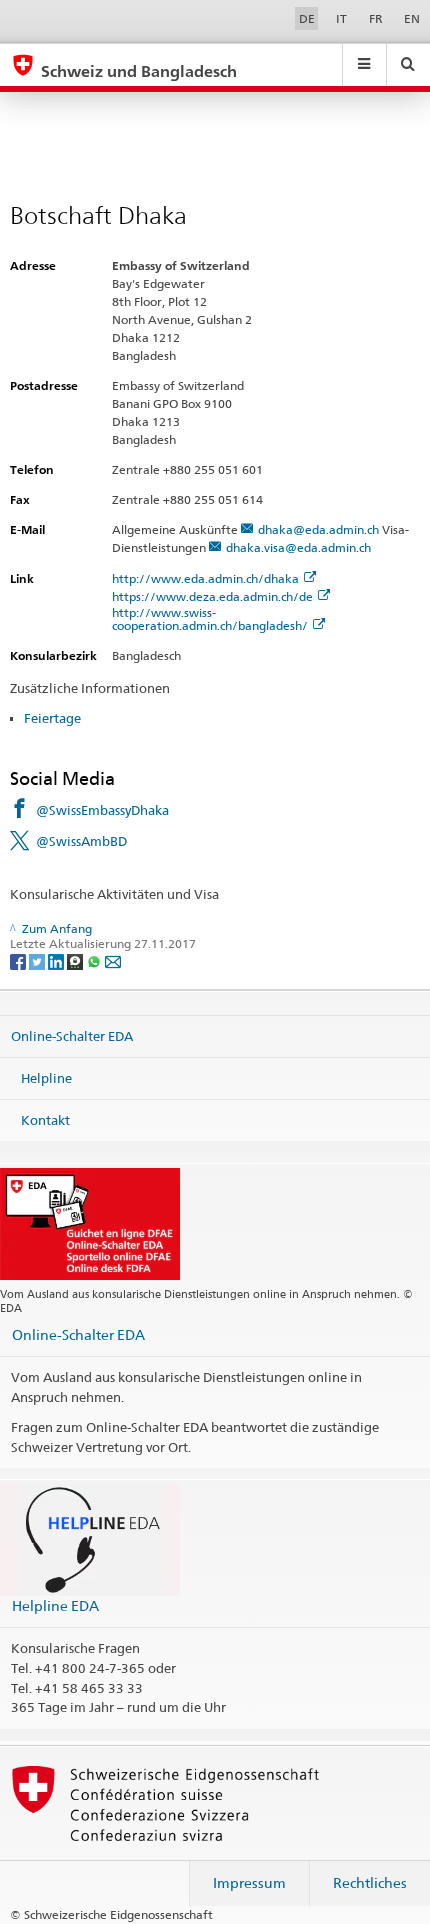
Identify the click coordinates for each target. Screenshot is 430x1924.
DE (307, 18)
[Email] (113, 960)
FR (376, 18)
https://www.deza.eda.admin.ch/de (212, 596)
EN (412, 18)
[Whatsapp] (95, 960)
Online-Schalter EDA (72, 1036)
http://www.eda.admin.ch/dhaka (205, 578)
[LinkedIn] (57, 960)
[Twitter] (38, 960)
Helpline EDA (55, 1605)
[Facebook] (19, 960)
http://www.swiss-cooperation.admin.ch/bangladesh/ (210, 619)
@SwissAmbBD (81, 841)
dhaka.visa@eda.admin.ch (298, 547)
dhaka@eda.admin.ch (318, 529)
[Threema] (76, 960)
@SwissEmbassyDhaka (102, 810)
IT (341, 18)
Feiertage (52, 718)
